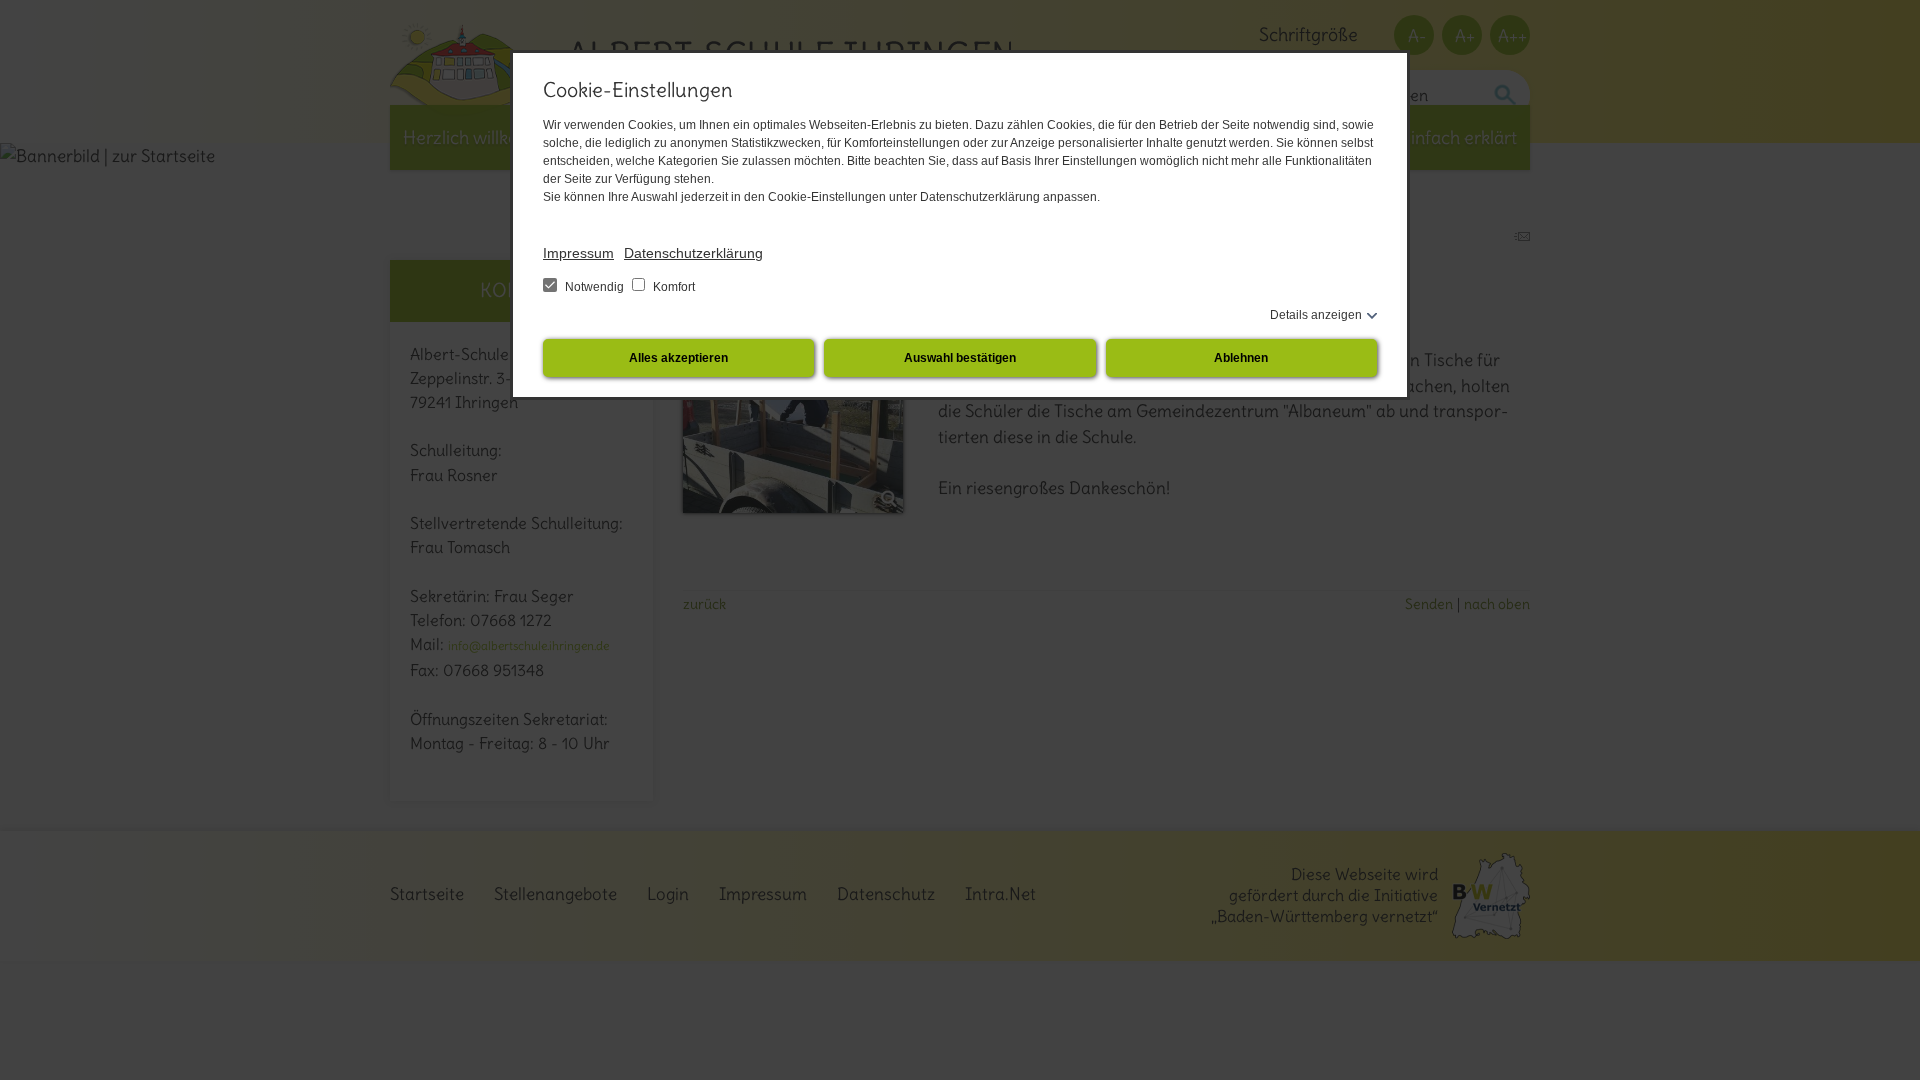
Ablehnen (1241, 358)
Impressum (578, 253)
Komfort (672, 287)
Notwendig (594, 287)
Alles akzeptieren (678, 358)
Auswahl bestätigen (960, 358)
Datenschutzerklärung (693, 253)
